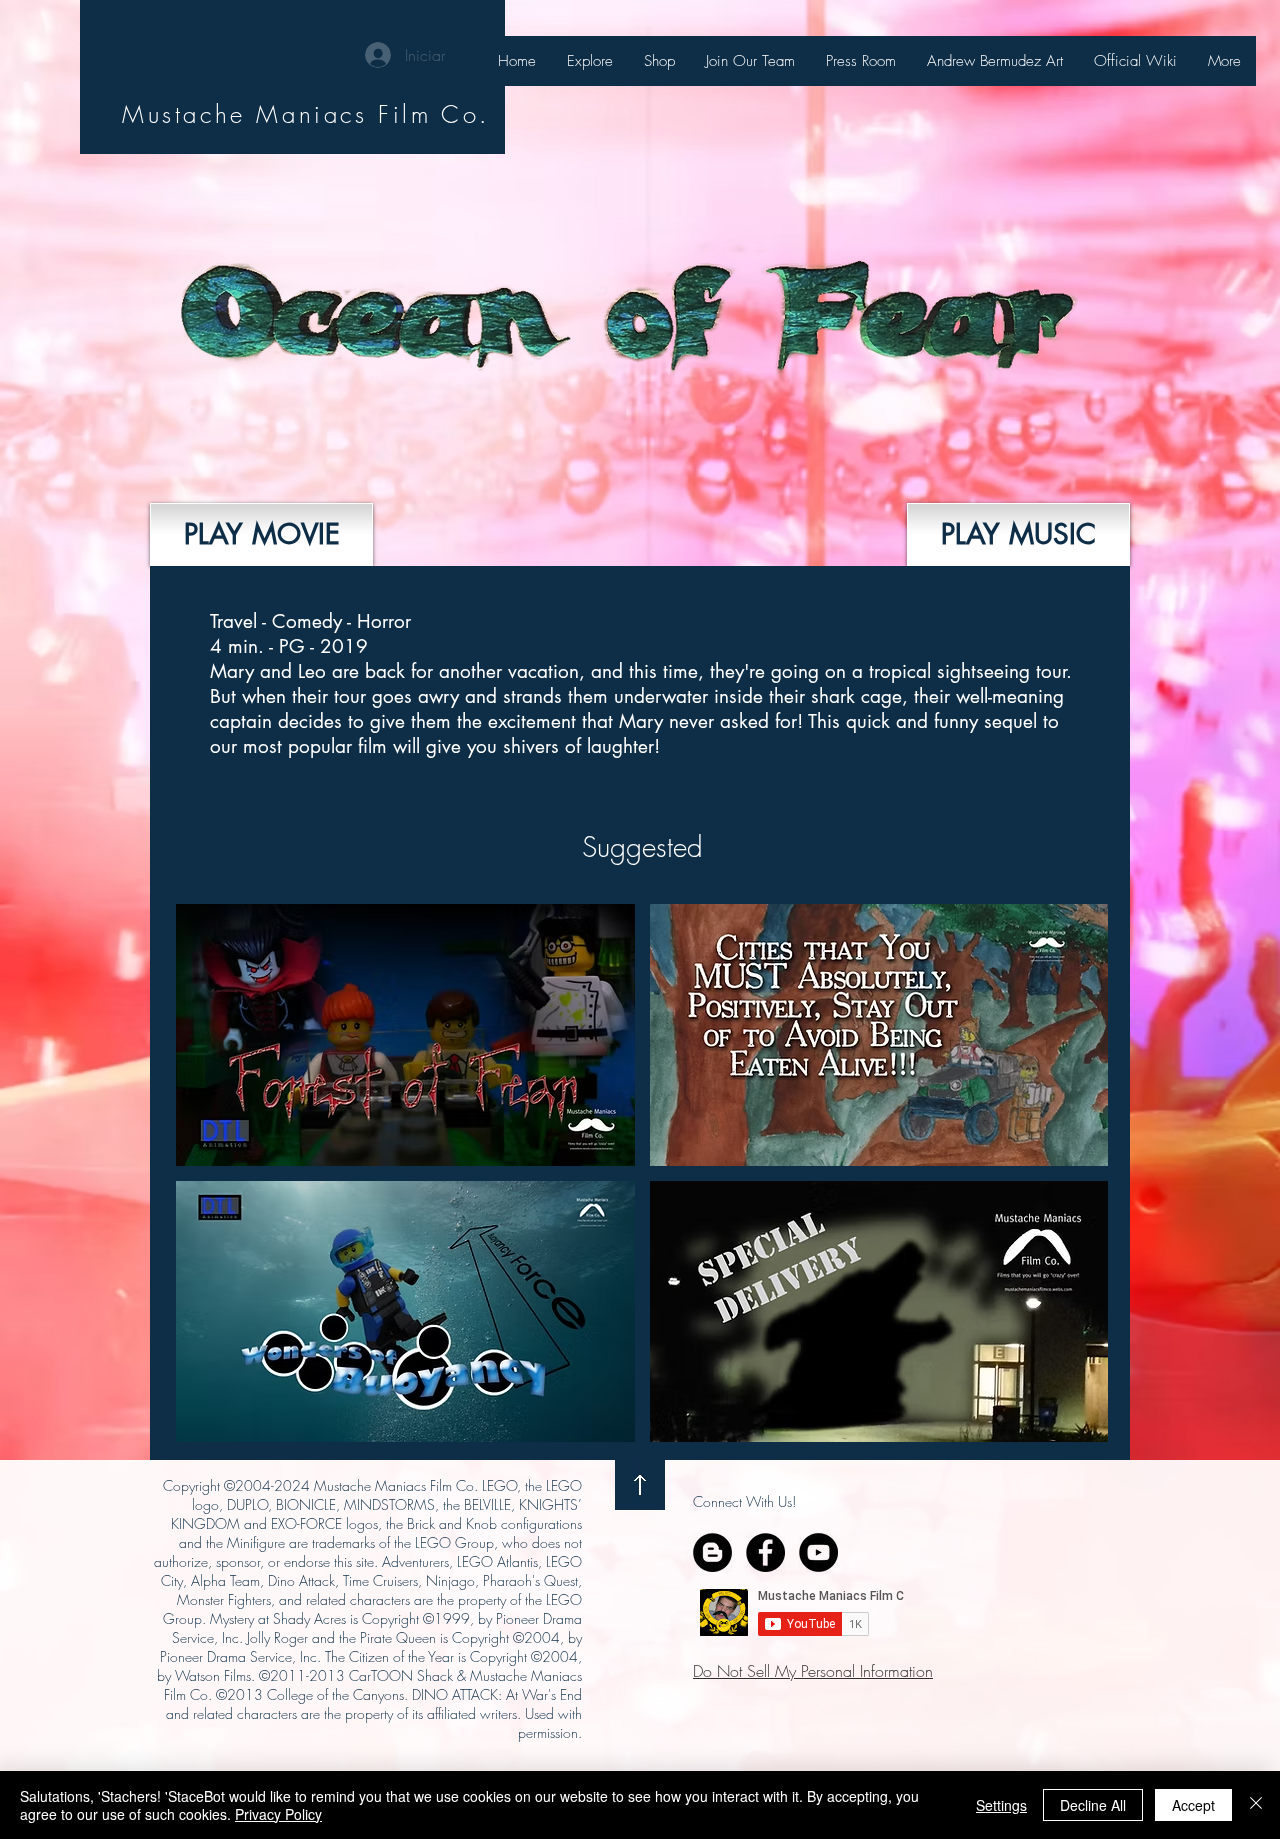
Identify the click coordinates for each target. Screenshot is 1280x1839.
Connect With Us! (744, 1501)
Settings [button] (1001, 1805)
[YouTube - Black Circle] (818, 1552)
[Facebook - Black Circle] (765, 1552)
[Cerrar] (1256, 1805)
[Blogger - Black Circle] (712, 1552)
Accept (1193, 1805)
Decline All (1093, 1805)
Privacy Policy (278, 1814)
